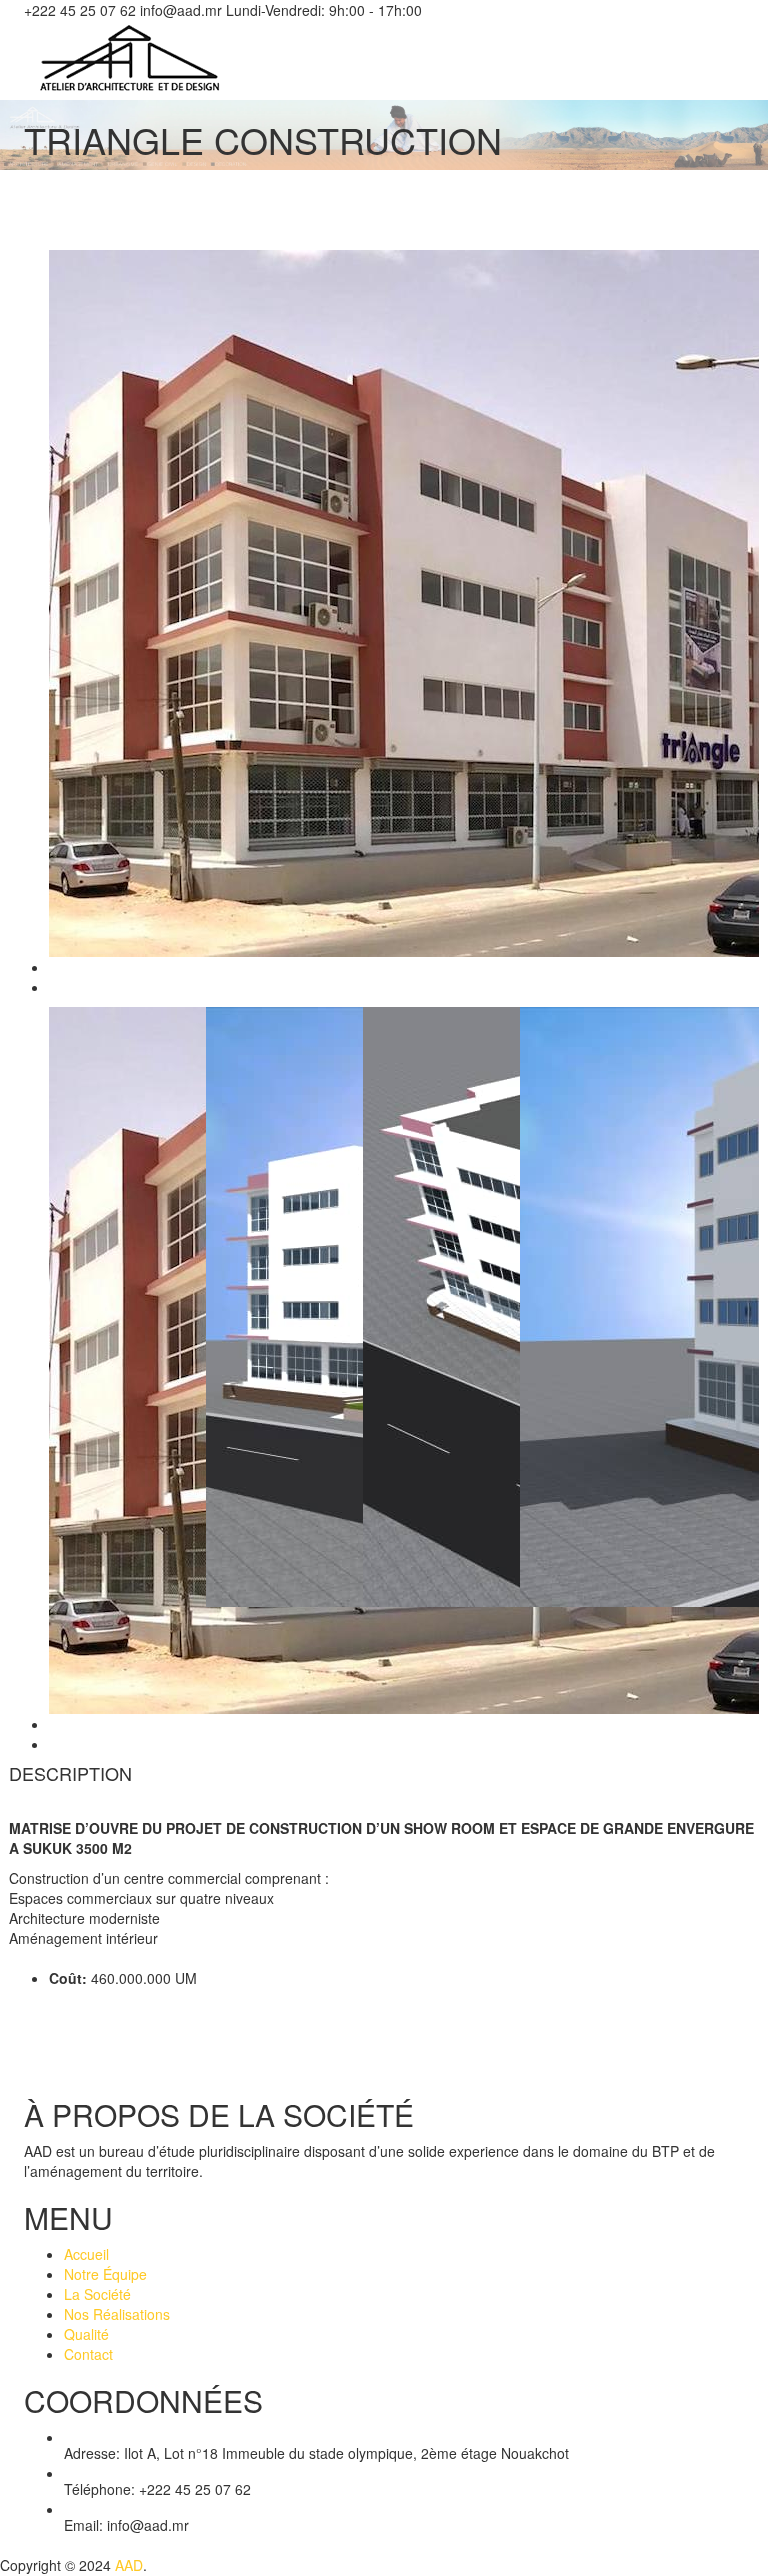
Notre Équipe (105, 2274)
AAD (129, 2565)
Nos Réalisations (117, 2314)
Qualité (86, 2334)
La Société (97, 2294)
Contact (88, 2354)
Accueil (86, 2254)
